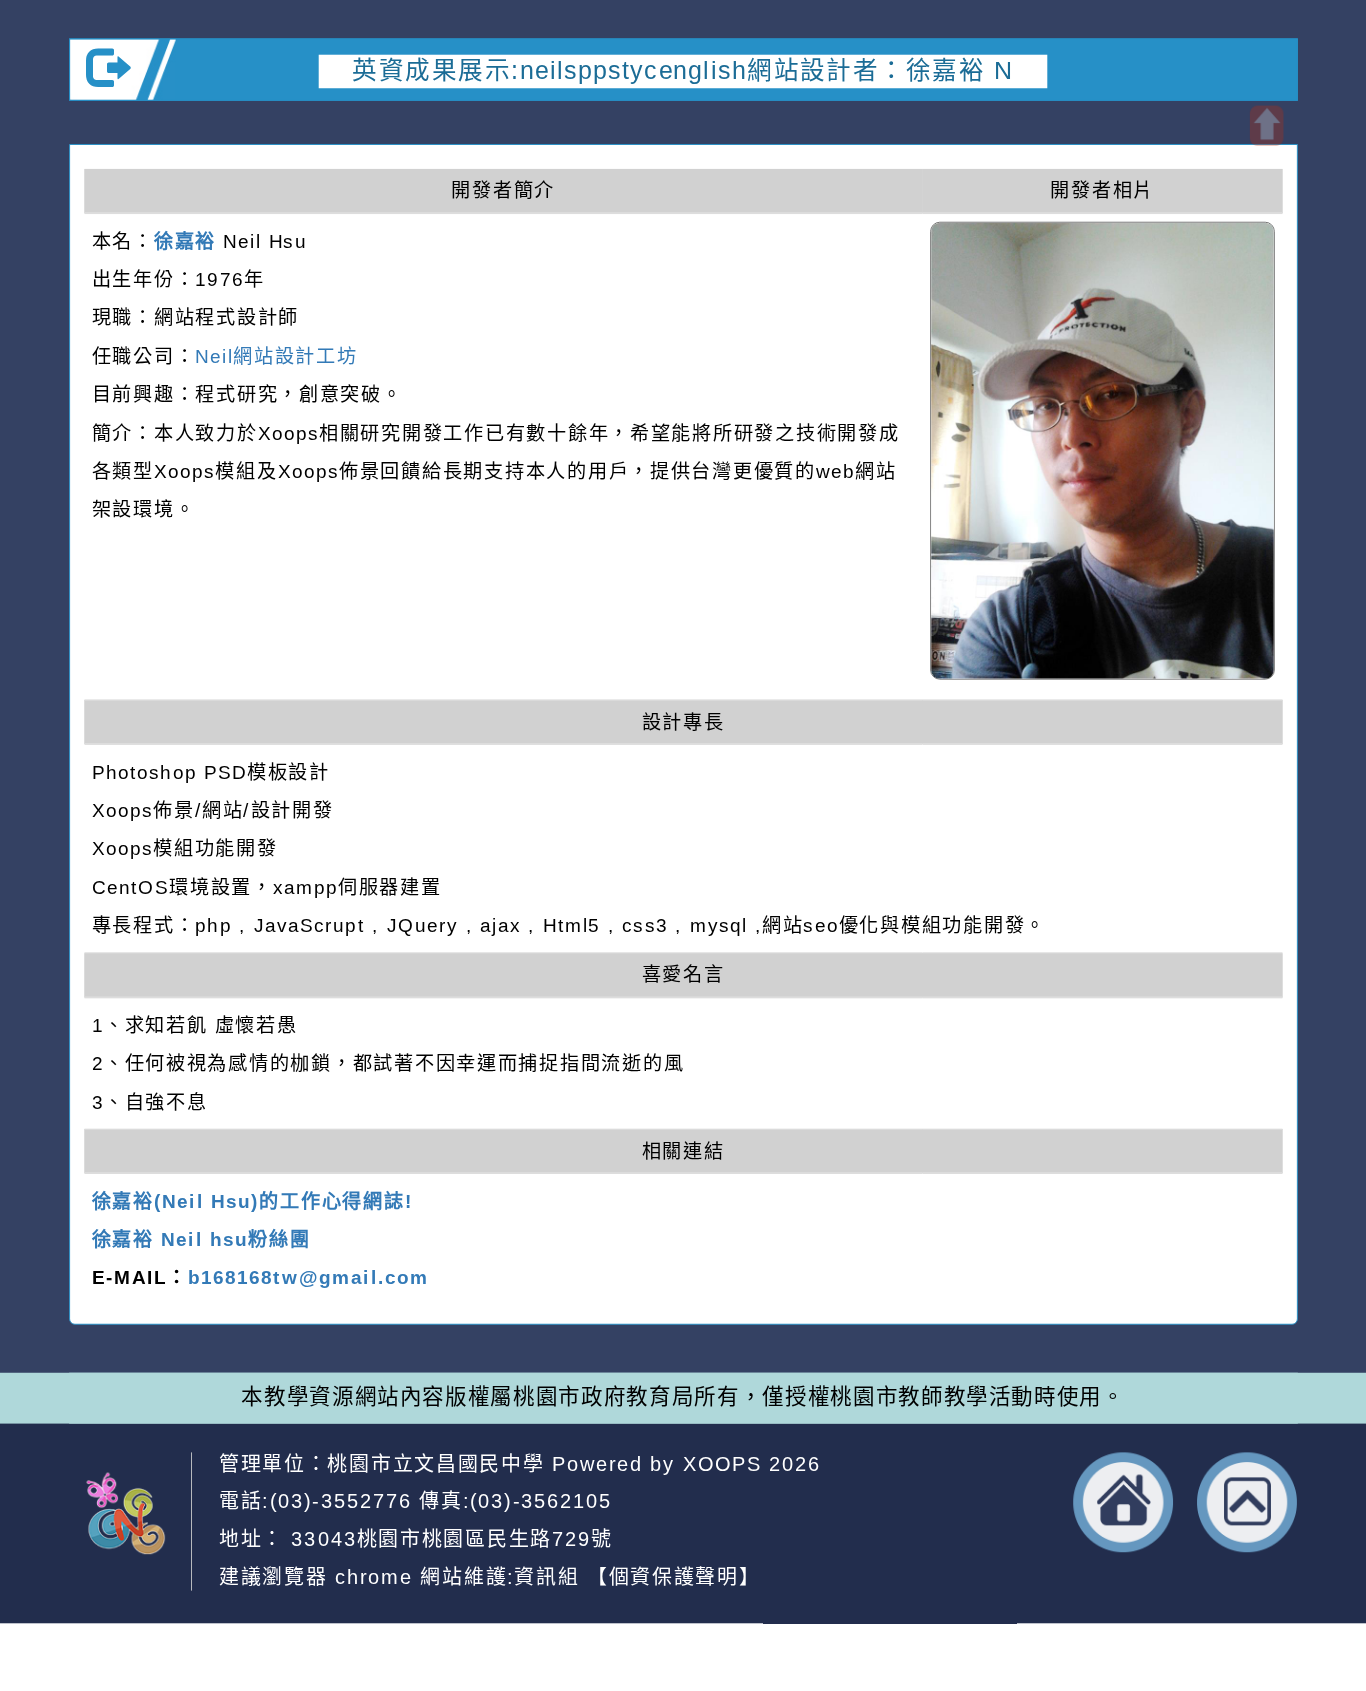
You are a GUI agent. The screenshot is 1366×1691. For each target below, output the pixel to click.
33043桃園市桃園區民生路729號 (448, 1539)
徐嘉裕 (185, 240)
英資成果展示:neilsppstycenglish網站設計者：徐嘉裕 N (682, 70)
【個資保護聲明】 (674, 1577)
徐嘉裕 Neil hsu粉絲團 (201, 1239)
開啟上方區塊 (1266, 126)
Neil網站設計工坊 (276, 355)
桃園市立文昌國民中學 (435, 1463)
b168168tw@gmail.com (308, 1278)
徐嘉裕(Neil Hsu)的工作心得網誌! (252, 1201)
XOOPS (722, 1463)
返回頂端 (1248, 1502)
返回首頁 (1124, 1502)
